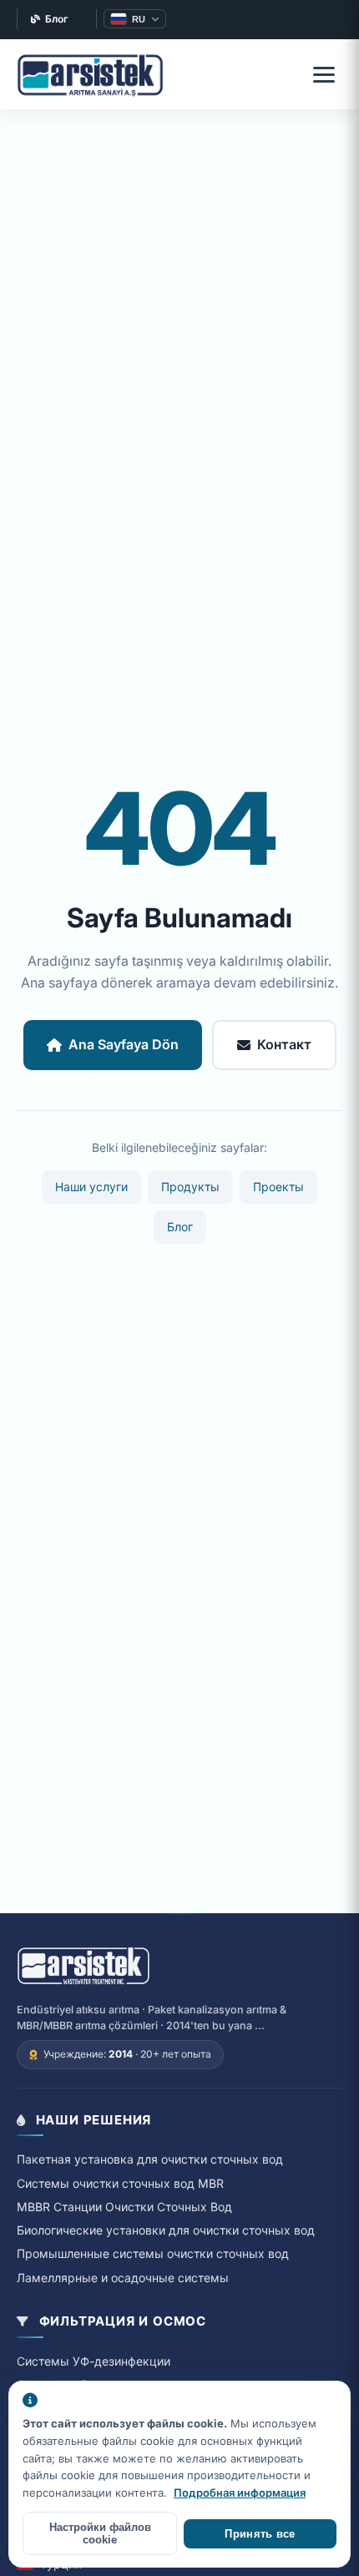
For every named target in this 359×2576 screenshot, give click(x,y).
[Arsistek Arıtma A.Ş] (83, 1967)
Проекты (278, 1187)
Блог (57, 19)
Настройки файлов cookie (100, 2533)
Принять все (260, 2534)
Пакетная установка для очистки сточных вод (150, 2159)
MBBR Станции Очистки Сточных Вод (124, 2207)
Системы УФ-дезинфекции (94, 2361)
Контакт (284, 1044)
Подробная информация (240, 2493)
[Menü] (324, 74)
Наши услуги (91, 1187)
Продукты (190, 1187)
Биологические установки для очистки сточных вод (166, 2230)
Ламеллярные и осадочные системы (123, 2278)
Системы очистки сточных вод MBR (120, 2183)
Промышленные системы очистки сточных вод (153, 2253)
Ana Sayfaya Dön (124, 1044)
